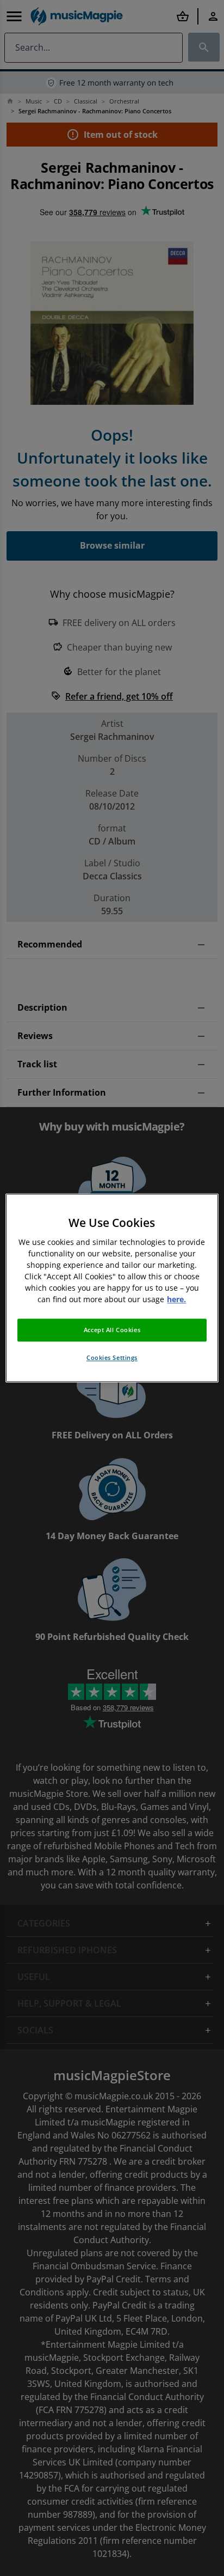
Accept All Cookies (112, 1330)
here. (176, 1300)
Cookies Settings (112, 1358)
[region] (112, 1288)
